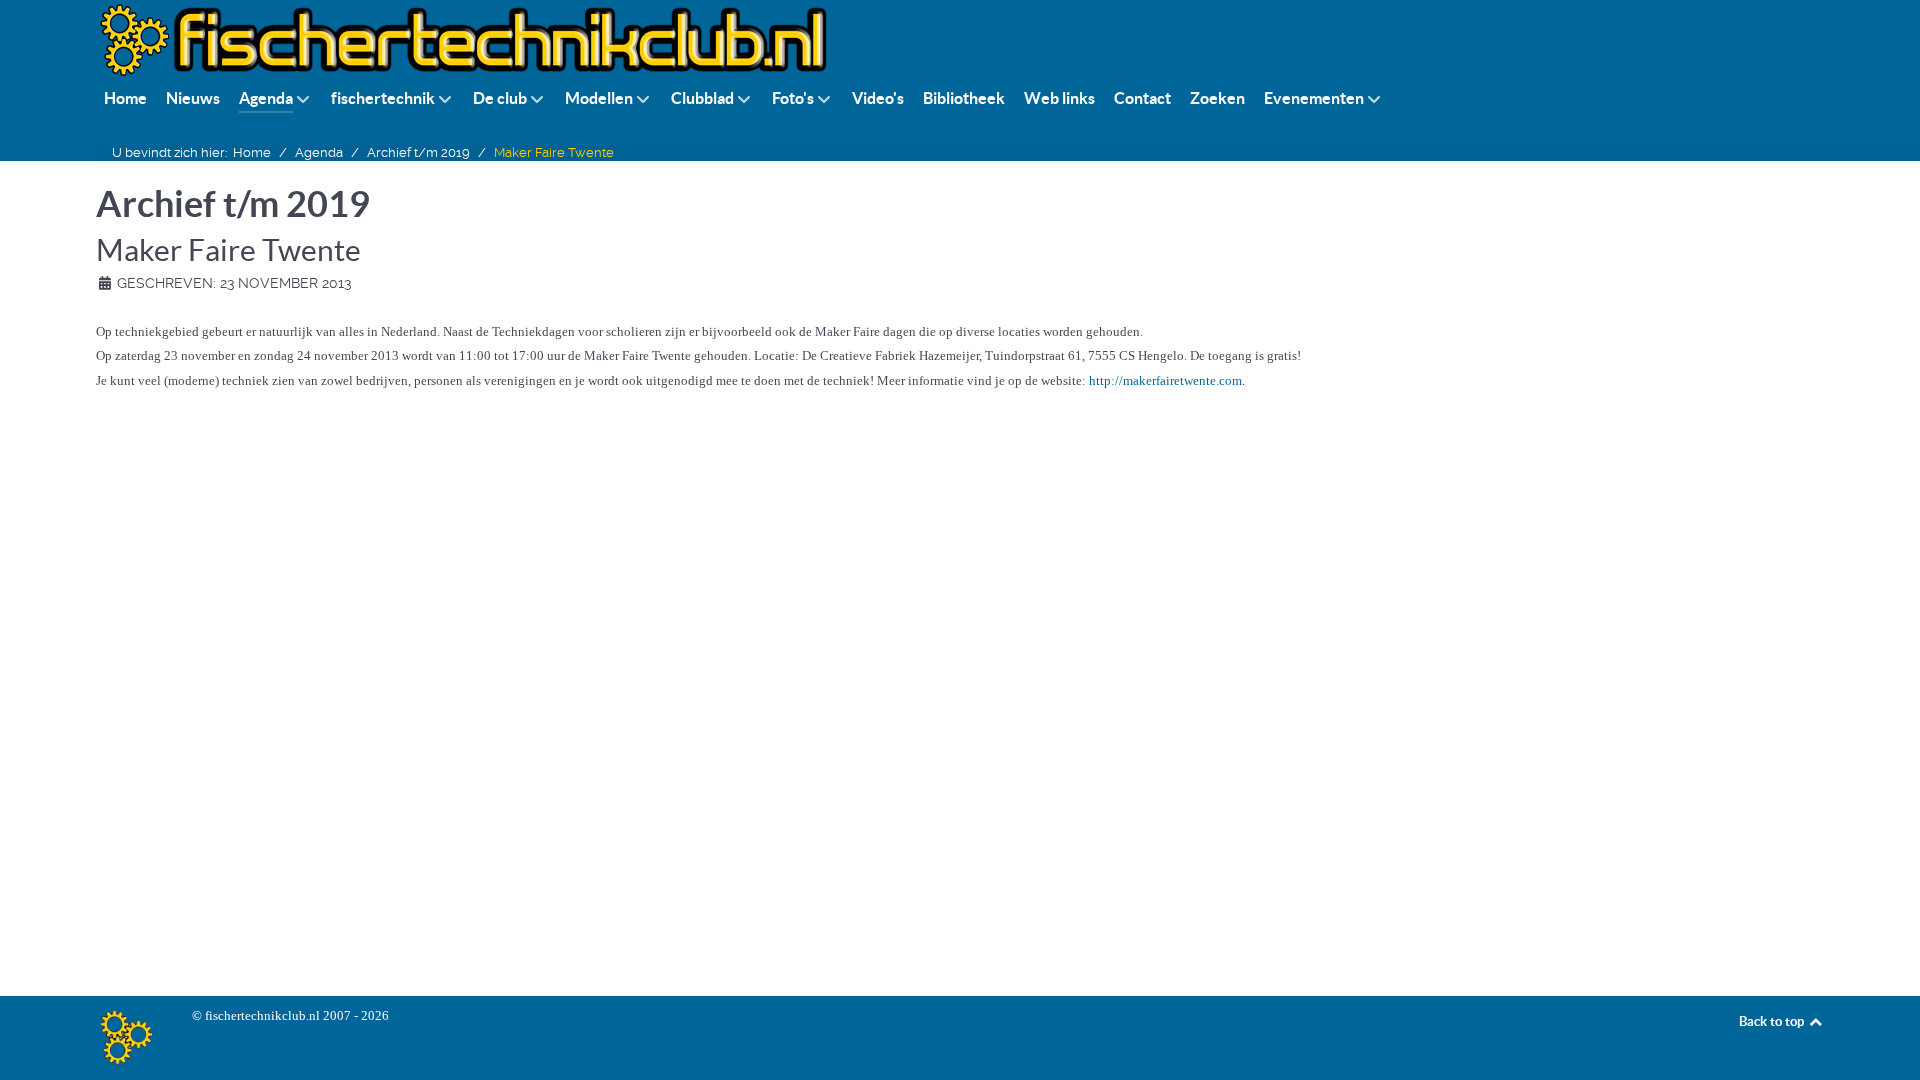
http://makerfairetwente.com (1165, 380)
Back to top (1773, 1021)
